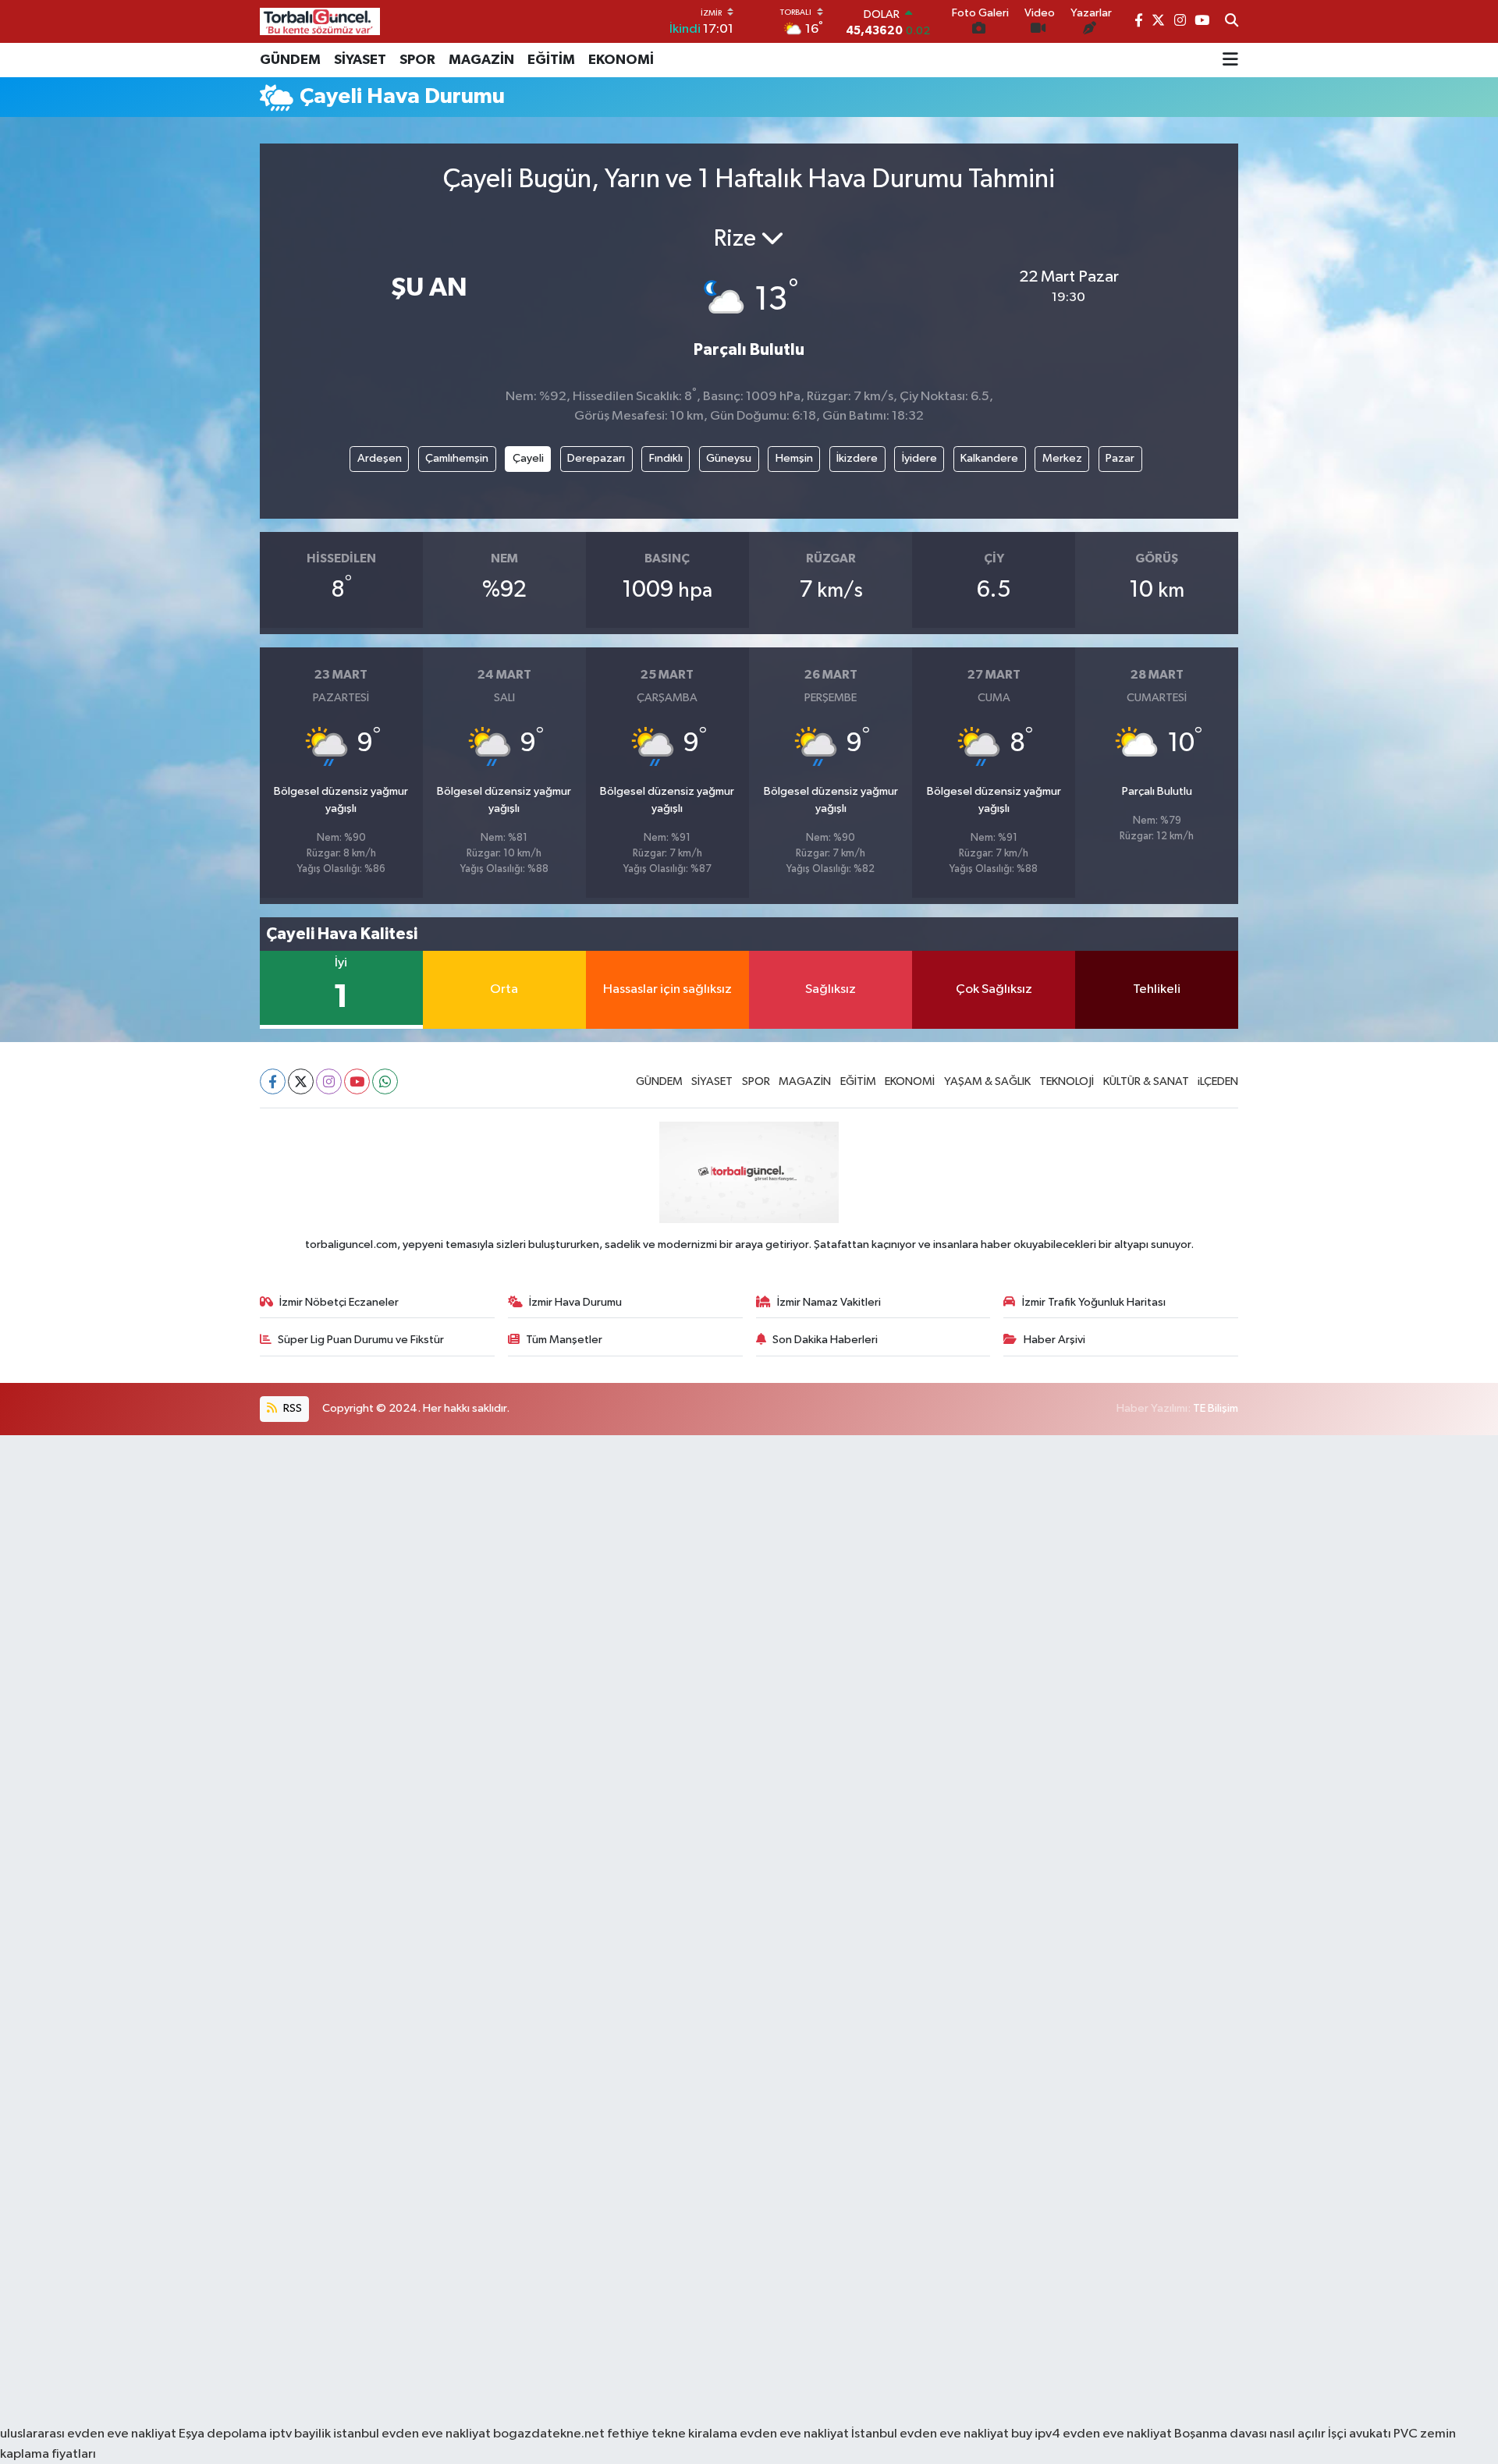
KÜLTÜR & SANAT (1146, 1081)
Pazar (1120, 458)
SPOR (417, 60)
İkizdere (857, 458)
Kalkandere (989, 458)
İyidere (919, 458)
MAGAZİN (481, 60)
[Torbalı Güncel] (320, 21)
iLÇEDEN (1218, 1081)
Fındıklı (666, 458)
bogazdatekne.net (550, 2434)
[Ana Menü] (1230, 60)
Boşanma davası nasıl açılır (1250, 2434)
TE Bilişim (1216, 1408)
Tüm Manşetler (564, 1340)
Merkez (1062, 458)
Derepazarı (596, 458)
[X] (301, 1081)
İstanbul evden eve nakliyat (930, 2434)
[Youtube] (357, 1081)
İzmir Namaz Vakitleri (829, 1302)
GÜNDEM (290, 60)
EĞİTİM (551, 60)
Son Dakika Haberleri (825, 1340)
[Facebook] (273, 1081)
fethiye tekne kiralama (672, 2434)
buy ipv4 (1037, 2434)
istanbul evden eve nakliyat (412, 2434)
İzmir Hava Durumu (575, 1302)
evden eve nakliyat (794, 2434)
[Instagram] (329, 1081)
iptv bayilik (300, 2434)
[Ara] (1232, 22)
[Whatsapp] (385, 1081)
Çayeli (528, 458)
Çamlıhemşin (457, 458)
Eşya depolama (223, 2434)
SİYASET (360, 60)
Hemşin (794, 458)
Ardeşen (380, 458)
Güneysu (729, 458)
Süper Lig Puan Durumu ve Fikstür (361, 1340)
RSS (291, 1408)
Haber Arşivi (1054, 1340)
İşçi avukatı (1360, 2434)
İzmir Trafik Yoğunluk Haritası (1094, 1302)
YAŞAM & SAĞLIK (987, 1081)
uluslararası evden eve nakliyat (88, 2434)
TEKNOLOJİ (1067, 1081)
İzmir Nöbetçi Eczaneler (339, 1302)
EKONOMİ (621, 60)
